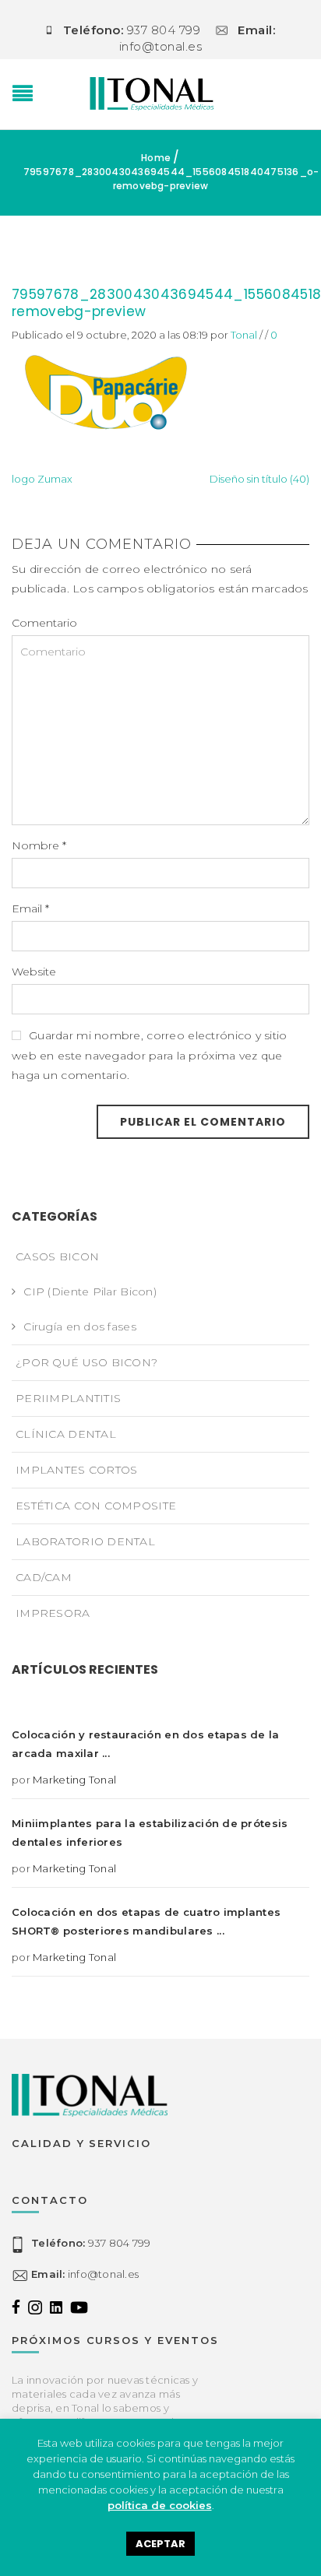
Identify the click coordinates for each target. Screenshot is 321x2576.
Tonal (244, 335)
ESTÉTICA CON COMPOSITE (96, 1506)
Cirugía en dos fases (80, 1327)
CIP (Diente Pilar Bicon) (90, 1292)
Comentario (44, 623)
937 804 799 (91, 2243)
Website (34, 972)
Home (156, 158)
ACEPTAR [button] (160, 2544)
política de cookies (160, 2505)
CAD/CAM (44, 1577)
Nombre (39, 845)
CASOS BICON (57, 1256)
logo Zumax (42, 479)
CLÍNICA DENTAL (66, 1434)
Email (30, 908)
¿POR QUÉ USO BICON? (86, 1362)
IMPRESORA (53, 1613)
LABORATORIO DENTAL (85, 1541)
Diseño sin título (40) (259, 479)
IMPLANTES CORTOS (76, 1470)
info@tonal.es (85, 2274)
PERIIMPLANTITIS (68, 1398)
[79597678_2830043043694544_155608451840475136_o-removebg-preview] (102, 391)
